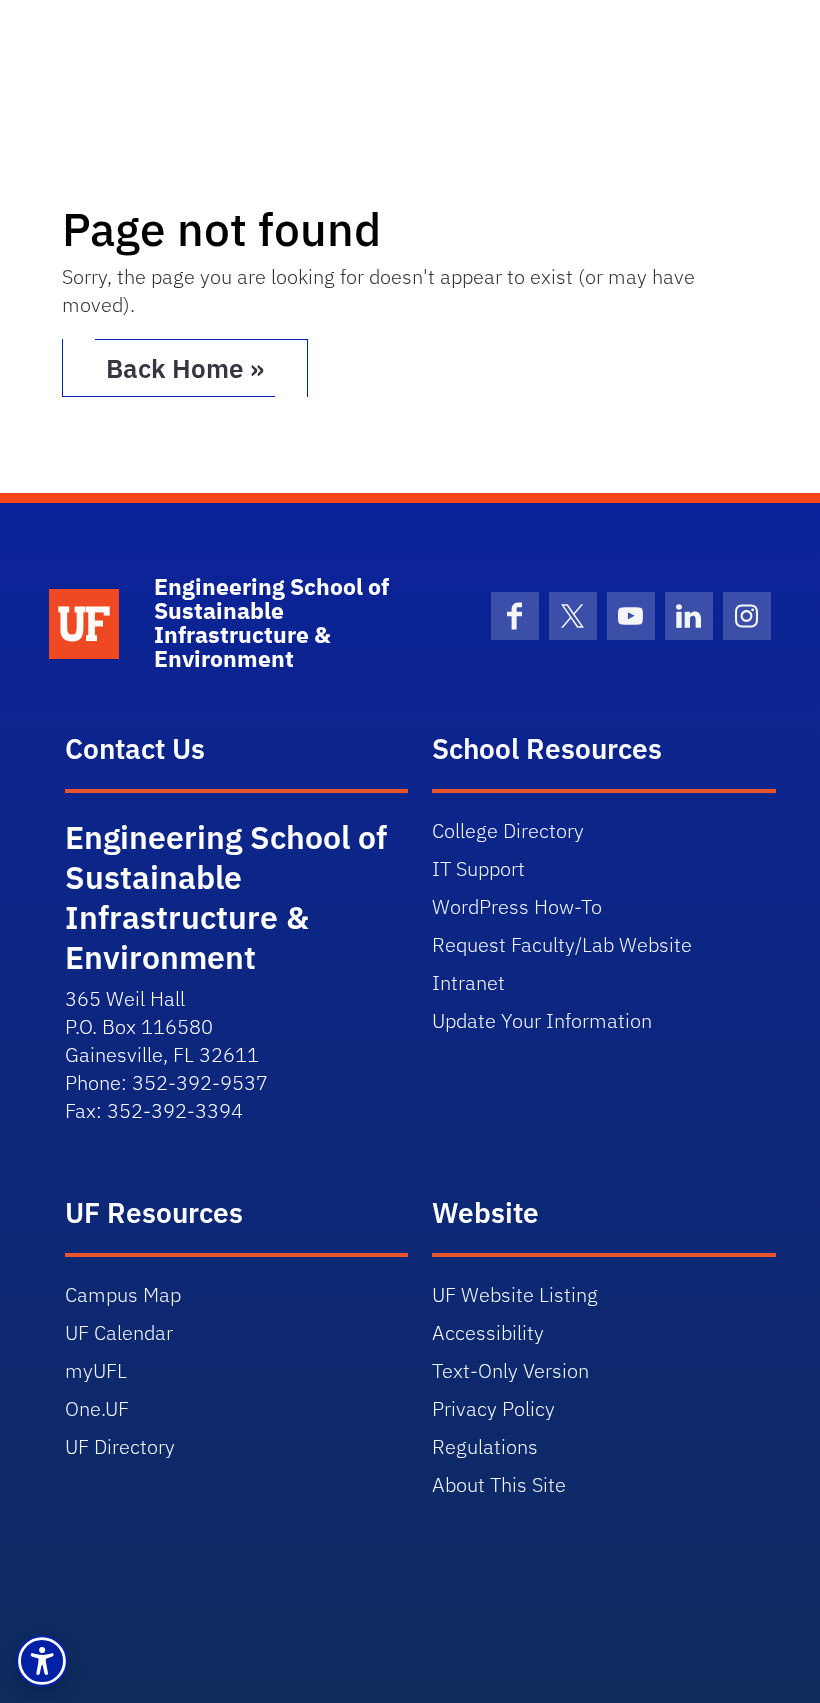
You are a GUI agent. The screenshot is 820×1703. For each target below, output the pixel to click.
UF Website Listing (515, 1294)
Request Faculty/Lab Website (562, 944)
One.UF (97, 1408)
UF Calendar (119, 1332)
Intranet (468, 982)
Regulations (485, 1446)
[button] (42, 1661)
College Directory (508, 830)
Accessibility (488, 1332)
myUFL (96, 1370)
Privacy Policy (493, 1408)
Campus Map (123, 1294)
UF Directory (120, 1446)
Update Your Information (542, 1020)
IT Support (478, 868)
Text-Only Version (510, 1370)
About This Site (499, 1484)
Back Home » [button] (185, 368)
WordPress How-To (517, 906)
